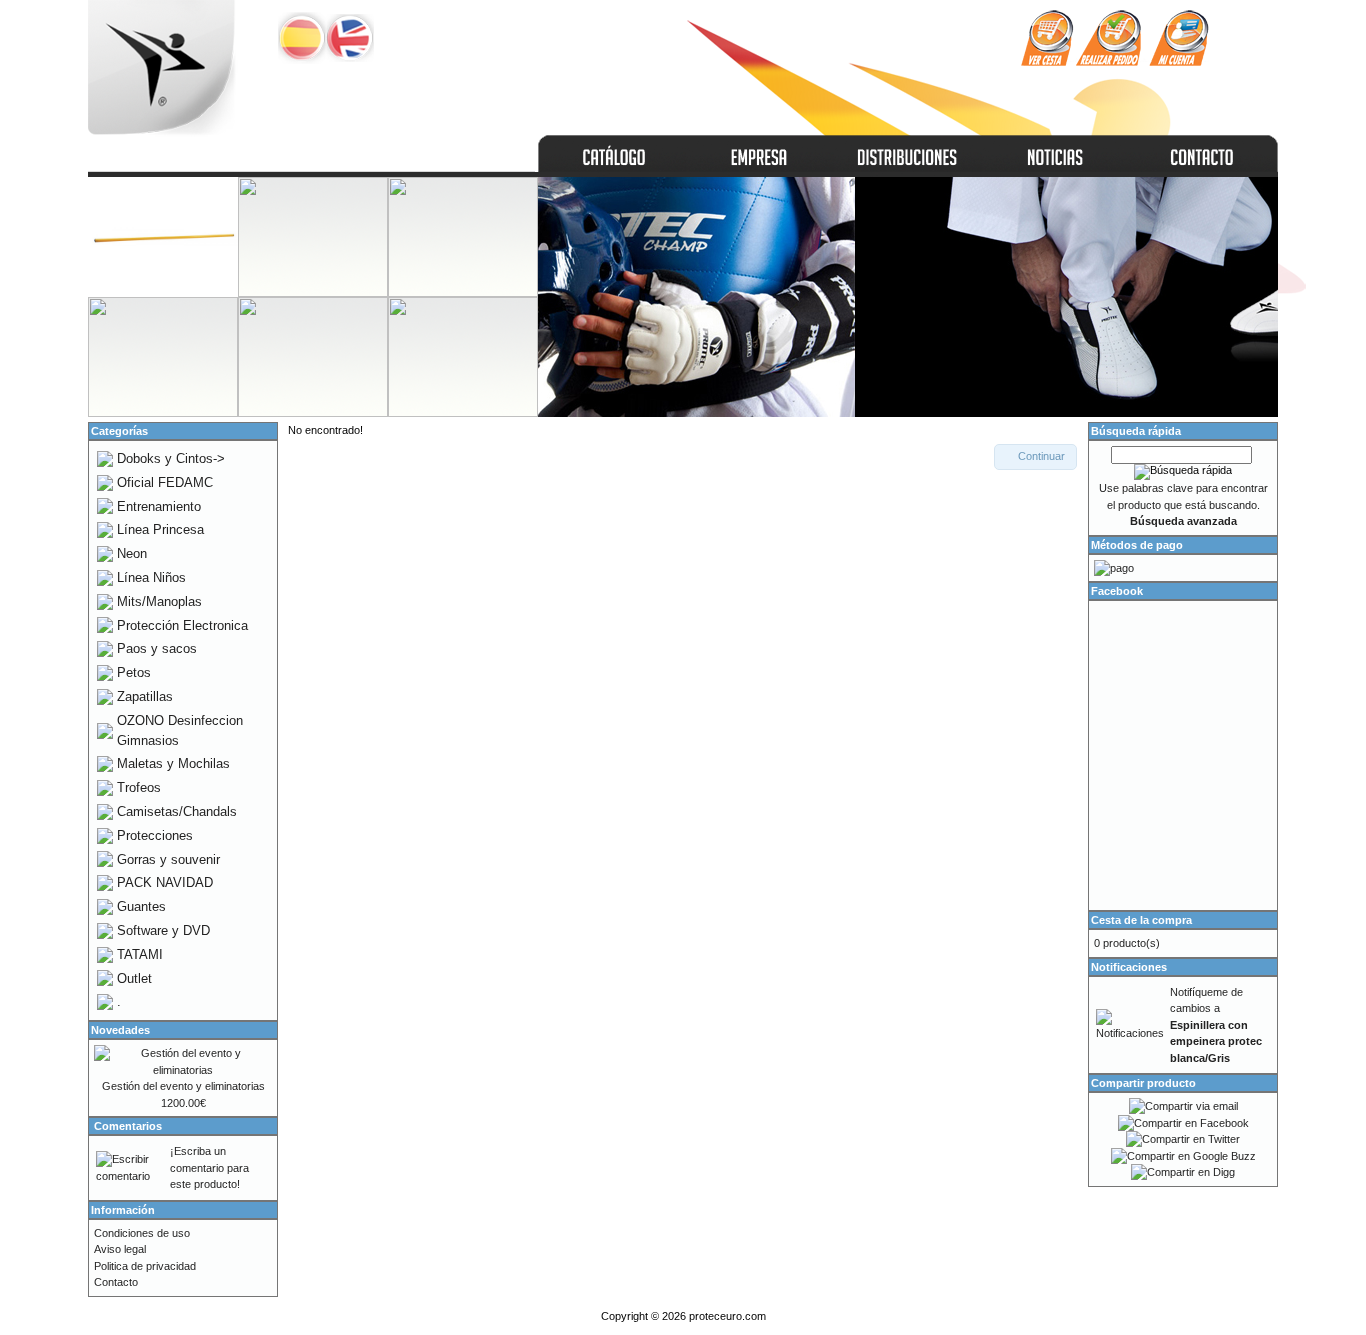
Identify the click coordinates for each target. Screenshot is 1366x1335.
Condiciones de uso (142, 1233)
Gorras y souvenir (168, 859)
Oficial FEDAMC (165, 482)
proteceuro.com (727, 1316)
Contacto (116, 1282)
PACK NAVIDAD (165, 882)
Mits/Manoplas (159, 601)
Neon (132, 553)
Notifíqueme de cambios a (1216, 1025)
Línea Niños (151, 577)
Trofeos (139, 787)
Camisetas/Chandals (177, 811)
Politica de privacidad (145, 1266)
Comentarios (128, 1126)
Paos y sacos (157, 648)
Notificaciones (1129, 967)
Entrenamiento (159, 506)
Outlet (134, 978)
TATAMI (140, 954)
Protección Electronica (182, 625)
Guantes (141, 906)
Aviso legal (120, 1249)
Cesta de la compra (1141, 920)
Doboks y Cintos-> (171, 458)
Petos (134, 672)
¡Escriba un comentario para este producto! (209, 1167)
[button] (1035, 457)
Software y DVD (163, 930)
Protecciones (155, 835)
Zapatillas (145, 696)
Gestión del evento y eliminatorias (183, 1086)
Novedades (120, 1030)
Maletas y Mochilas (173, 763)
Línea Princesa (160, 529)
